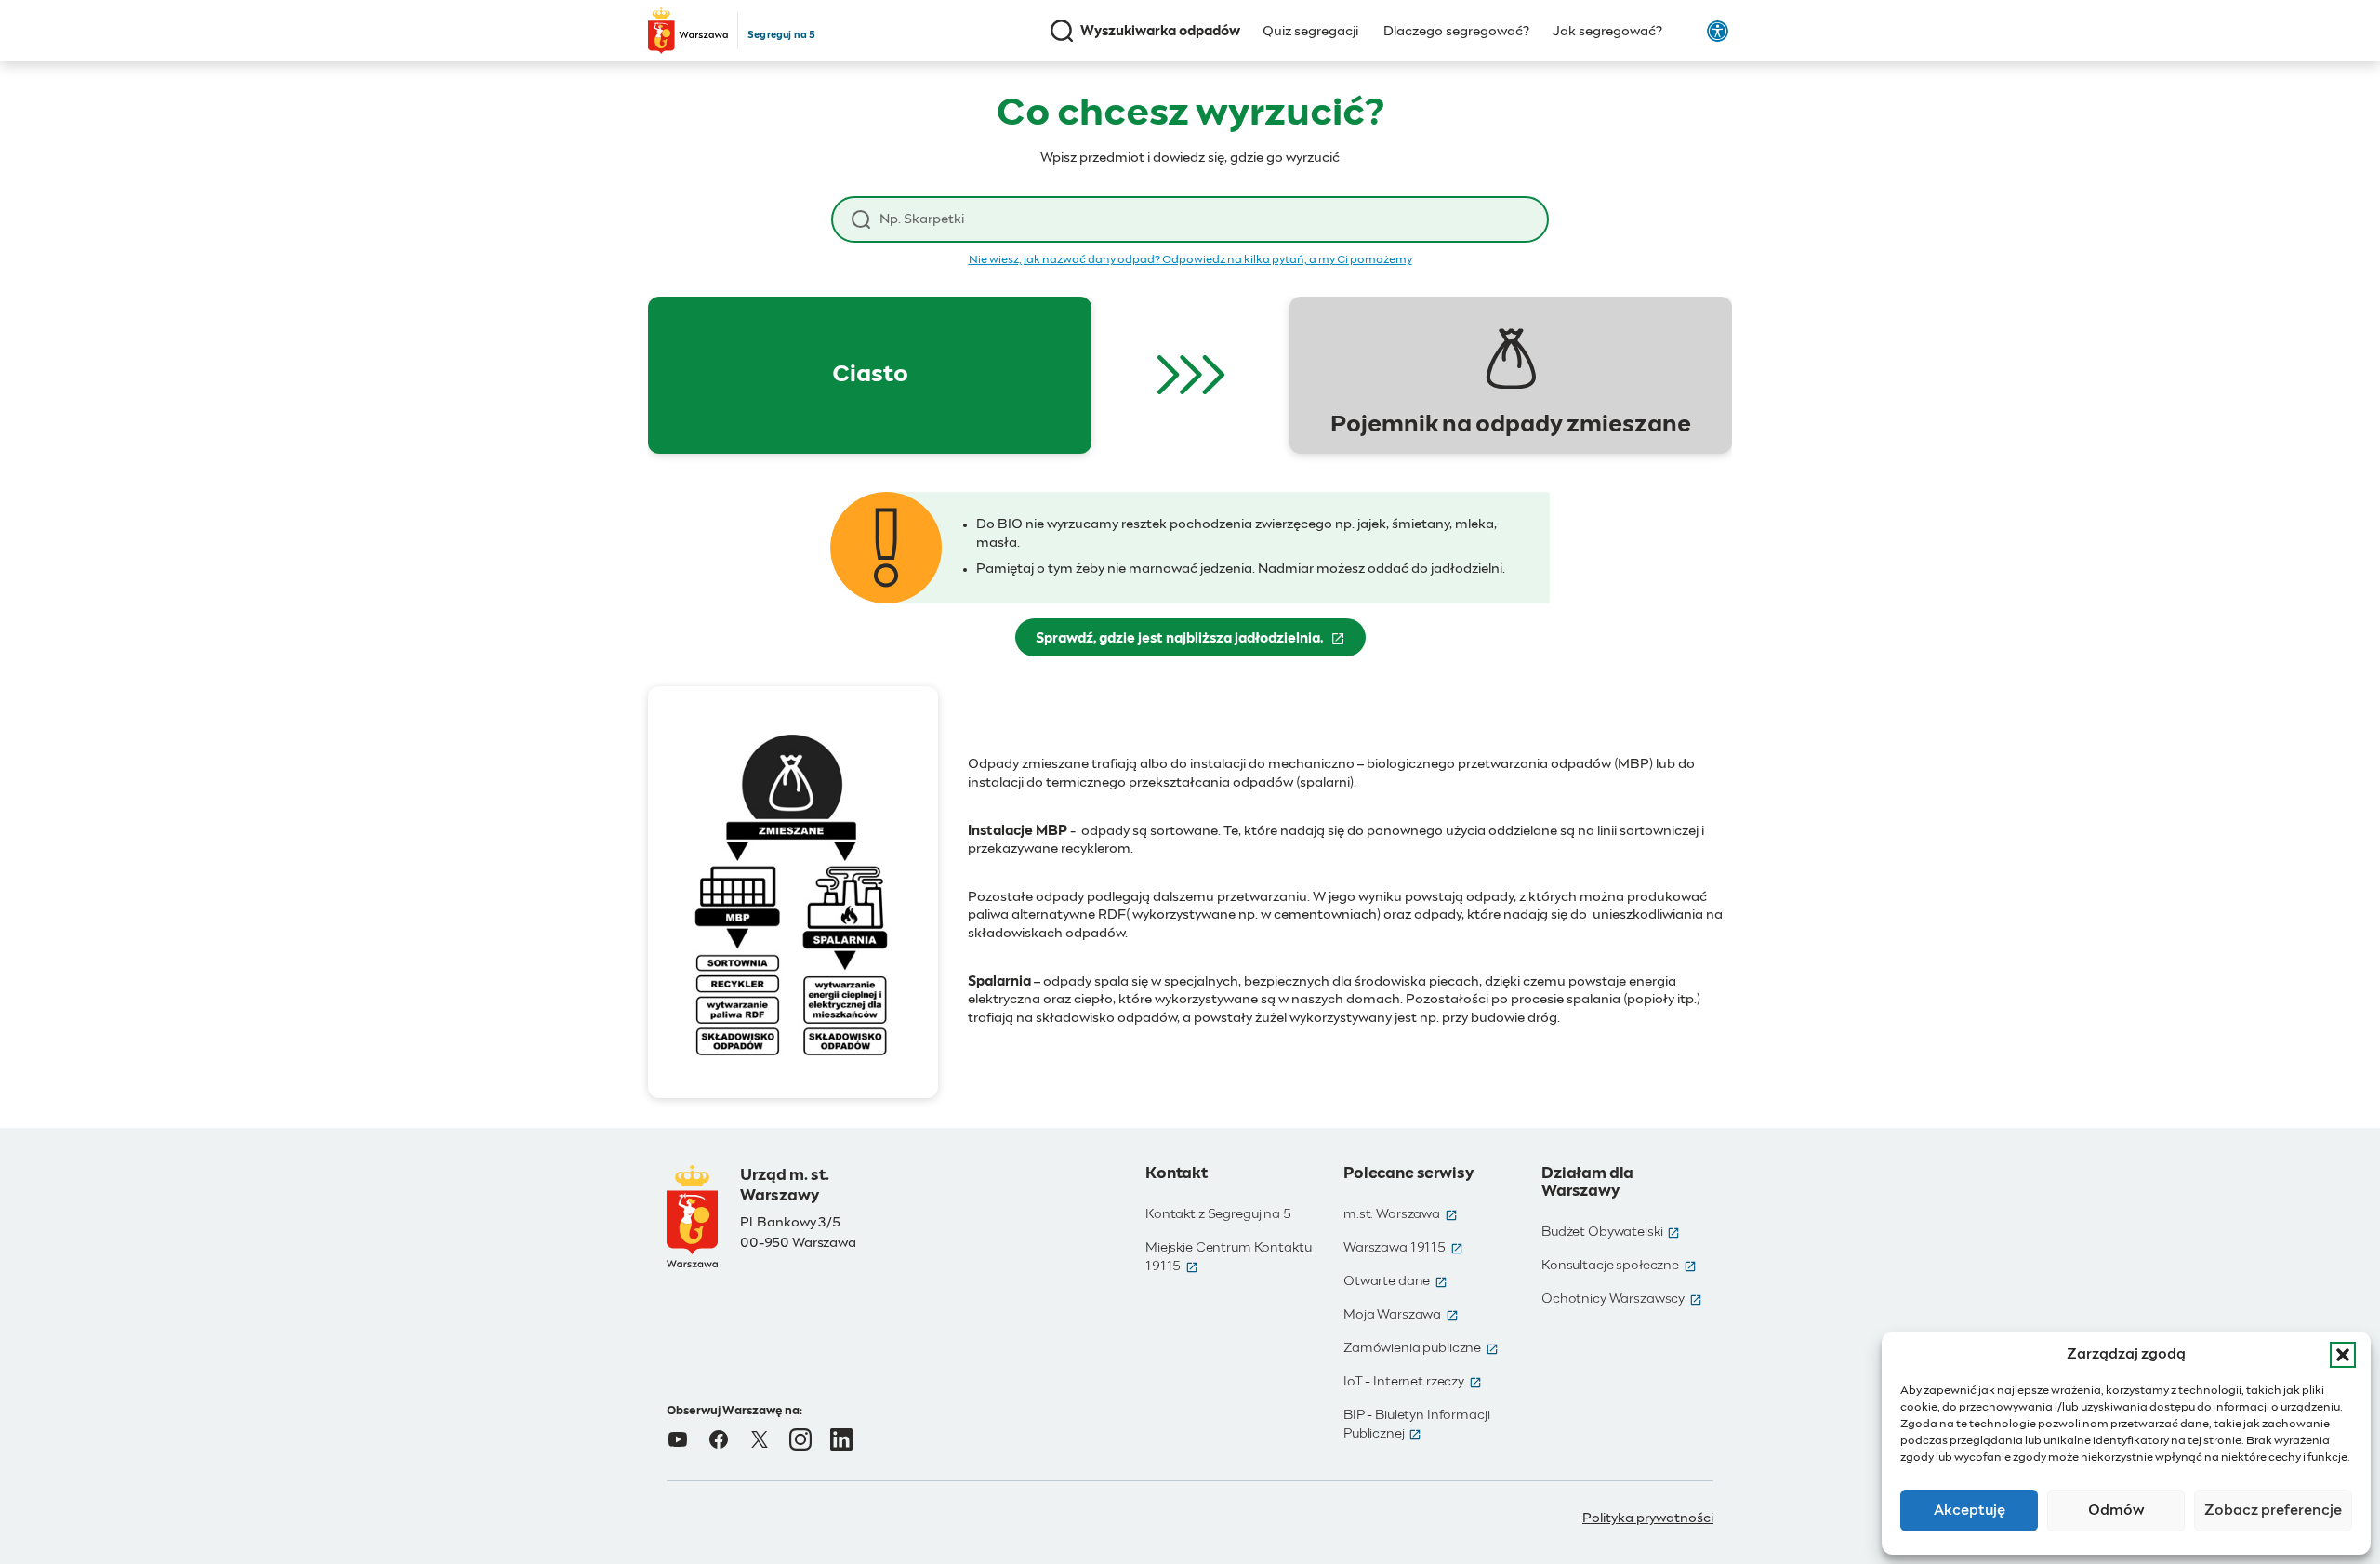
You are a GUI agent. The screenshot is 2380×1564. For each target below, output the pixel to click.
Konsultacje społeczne (1619, 1266)
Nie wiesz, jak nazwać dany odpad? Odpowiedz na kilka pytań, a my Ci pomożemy (1190, 260)
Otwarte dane (1395, 1281)
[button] (2343, 1355)
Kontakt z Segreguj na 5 (1218, 1214)
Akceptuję (1970, 1511)
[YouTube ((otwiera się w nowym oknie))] (678, 1439)
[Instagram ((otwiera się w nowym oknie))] (800, 1439)
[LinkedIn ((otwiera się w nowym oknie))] (841, 1439)
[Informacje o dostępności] (1718, 31)
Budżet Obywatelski (1611, 1232)
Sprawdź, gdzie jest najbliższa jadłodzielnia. (1201, 643)
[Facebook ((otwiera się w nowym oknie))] (719, 1439)
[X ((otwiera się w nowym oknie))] (760, 1439)
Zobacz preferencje (2273, 1511)
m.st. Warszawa (1401, 1214)
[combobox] (1204, 220)
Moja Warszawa (1401, 1315)
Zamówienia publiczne (1421, 1348)
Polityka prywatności (1648, 1518)
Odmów (2116, 1511)
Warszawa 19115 (1403, 1248)
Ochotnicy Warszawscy (1622, 1299)
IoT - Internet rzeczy (1413, 1382)
